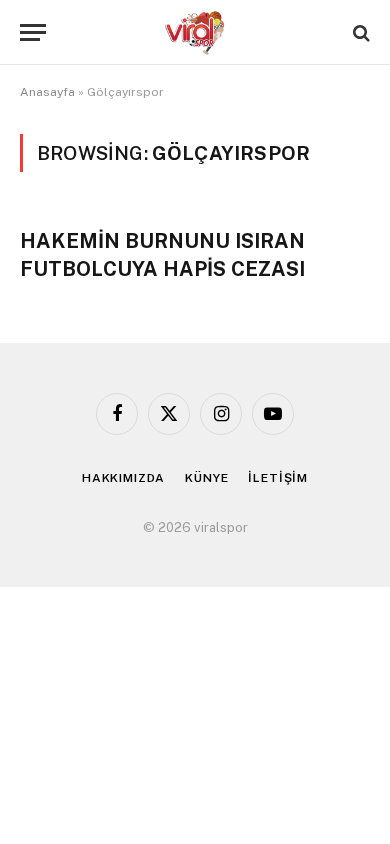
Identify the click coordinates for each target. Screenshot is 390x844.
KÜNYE (206, 478)
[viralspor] (195, 32)
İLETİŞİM (278, 478)
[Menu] (33, 32)
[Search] (359, 32)
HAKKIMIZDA (123, 478)
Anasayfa (47, 92)
